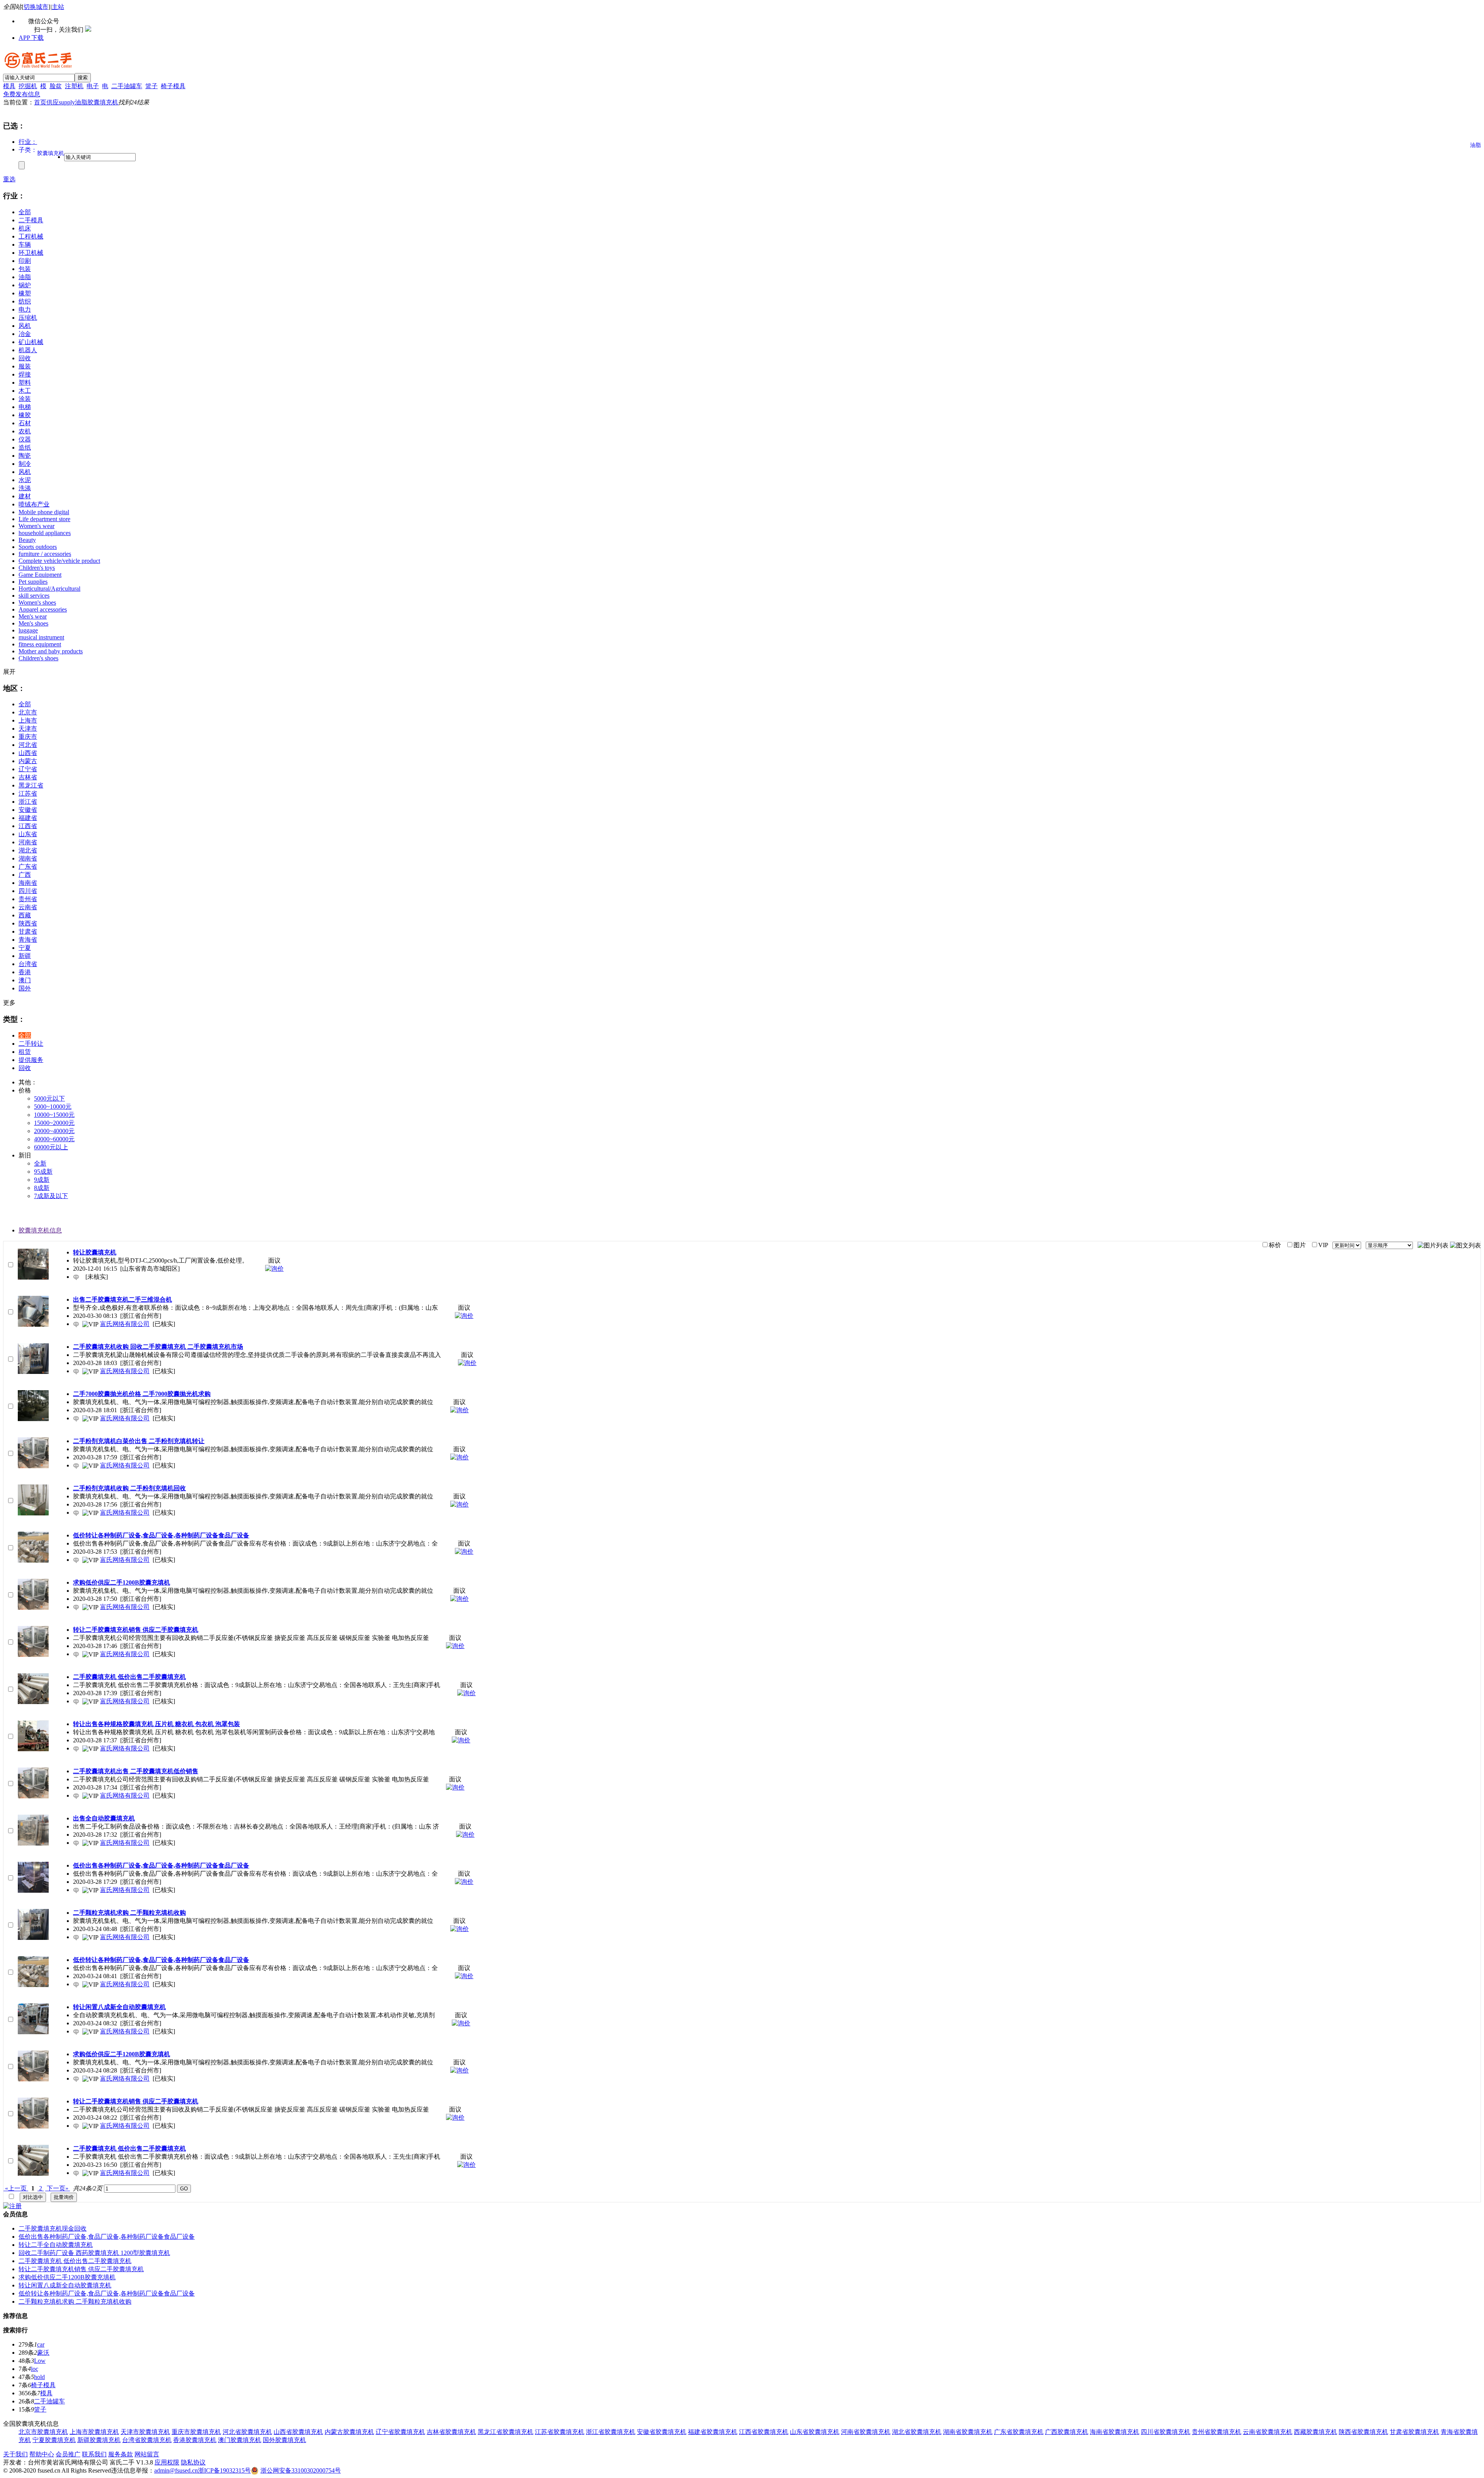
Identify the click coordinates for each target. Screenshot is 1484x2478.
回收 (25, 358)
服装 (25, 366)
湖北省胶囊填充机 (917, 2432)
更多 (9, 1003)
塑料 (25, 383)
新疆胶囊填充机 (99, 2440)
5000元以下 (49, 1098)
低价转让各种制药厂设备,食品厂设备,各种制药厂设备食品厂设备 (107, 2293)
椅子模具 (173, 86)
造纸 (25, 447)
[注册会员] (12, 2206)
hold (39, 2377)
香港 (25, 972)
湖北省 (28, 850)
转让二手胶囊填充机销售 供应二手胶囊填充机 (81, 2269)
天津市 (28, 729)
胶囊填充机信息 (40, 1230)
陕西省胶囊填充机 (1363, 2432)
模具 (9, 86)
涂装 (25, 399)
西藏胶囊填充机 (1316, 2432)
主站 (58, 7)
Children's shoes (38, 658)
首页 (40, 102)
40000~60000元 (54, 1139)
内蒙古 (28, 761)
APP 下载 (31, 38)
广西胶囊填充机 (1067, 2432)
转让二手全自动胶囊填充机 (56, 2245)
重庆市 (28, 737)
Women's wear (37, 526)
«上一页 (16, 2188)
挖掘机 (28, 86)
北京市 (28, 712)
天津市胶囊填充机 (145, 2432)
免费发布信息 (22, 94)
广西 (25, 875)
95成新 (43, 1172)
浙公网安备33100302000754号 (301, 2470)
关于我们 (15, 2454)
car (41, 2344)
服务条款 (121, 2454)
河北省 (28, 745)
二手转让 (31, 1044)
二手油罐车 (127, 86)
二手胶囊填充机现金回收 (53, 2228)
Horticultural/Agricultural (49, 589)
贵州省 (28, 899)
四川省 (28, 891)
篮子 (151, 86)
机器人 (28, 350)
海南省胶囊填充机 (1115, 2432)
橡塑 (25, 293)
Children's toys (37, 568)
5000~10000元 (53, 1107)
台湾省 (28, 964)
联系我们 (94, 2454)
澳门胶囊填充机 (240, 2440)
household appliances (45, 533)
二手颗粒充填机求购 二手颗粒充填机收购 (75, 2302)
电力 (25, 309)
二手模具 (31, 220)
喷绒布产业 (34, 504)
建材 (25, 496)
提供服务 (31, 1060)
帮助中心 (42, 2454)
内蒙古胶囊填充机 (349, 2432)
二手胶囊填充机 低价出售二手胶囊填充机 (75, 2261)
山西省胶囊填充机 (298, 2432)
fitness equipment (40, 644)
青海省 (28, 940)
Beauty (27, 540)
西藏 (25, 915)
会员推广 (68, 2454)
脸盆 (56, 86)
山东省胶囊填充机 (815, 2432)
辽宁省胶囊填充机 (400, 2432)
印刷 (25, 261)
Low (40, 2361)
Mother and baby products (51, 651)
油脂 (81, 102)
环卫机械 (31, 253)
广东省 (28, 867)
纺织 (25, 301)
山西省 (28, 753)
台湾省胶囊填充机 (147, 2440)
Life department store (44, 519)
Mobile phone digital (44, 512)
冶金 (25, 334)
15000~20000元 (54, 1123)
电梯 (25, 407)
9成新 (42, 1180)
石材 (25, 423)
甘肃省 (28, 931)
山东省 (28, 834)
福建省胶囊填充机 (713, 2432)
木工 (25, 391)
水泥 (25, 480)
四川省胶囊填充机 (1166, 2432)
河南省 (28, 842)
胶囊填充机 (103, 102)
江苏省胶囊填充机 (560, 2432)
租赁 (25, 1052)
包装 (25, 269)
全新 (40, 1163)
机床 (25, 228)
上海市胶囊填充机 (94, 2432)
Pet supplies (33, 582)
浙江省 (28, 802)
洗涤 (25, 488)
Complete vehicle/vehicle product (59, 561)
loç (35, 2369)
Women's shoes (37, 602)
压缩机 (28, 318)
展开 (9, 672)
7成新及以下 (51, 1196)
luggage (28, 630)
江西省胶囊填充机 (764, 2432)
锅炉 (25, 285)
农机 (25, 431)
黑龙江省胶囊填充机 (505, 2432)
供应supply (61, 102)
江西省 (28, 826)
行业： (28, 142)
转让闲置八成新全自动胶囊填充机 (65, 2285)
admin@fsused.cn (176, 2470)
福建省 (28, 818)
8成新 (42, 1188)
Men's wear (33, 616)
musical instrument (41, 637)
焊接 (25, 374)
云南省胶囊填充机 (1268, 2432)
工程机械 (31, 236)
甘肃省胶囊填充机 (1414, 2432)
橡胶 (25, 415)
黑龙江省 (31, 785)
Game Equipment (40, 575)
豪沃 (43, 2353)
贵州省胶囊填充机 (1217, 2432)
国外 (25, 988)
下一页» (58, 2188)
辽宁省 (28, 769)
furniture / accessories (45, 554)
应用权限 (167, 2462)
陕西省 (28, 923)
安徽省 (28, 810)
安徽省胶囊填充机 (662, 2432)
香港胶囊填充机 (195, 2440)
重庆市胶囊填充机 (196, 2432)
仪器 (25, 439)
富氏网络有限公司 (125, 1324)
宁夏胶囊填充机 (54, 2440)
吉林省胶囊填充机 (451, 2432)
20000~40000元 (54, 1131)
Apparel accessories (43, 609)
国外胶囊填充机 (284, 2440)
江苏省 (28, 793)
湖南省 (28, 858)
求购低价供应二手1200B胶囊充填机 (67, 2277)
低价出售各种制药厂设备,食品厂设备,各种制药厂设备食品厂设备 (107, 2237)
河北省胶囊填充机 (247, 2432)
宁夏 (25, 948)
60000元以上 (51, 1147)
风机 (25, 326)
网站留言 (147, 2454)
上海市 (28, 720)
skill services (34, 596)
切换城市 (36, 7)
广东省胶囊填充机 (1019, 2432)
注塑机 (74, 86)
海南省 (28, 883)
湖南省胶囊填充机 (968, 2432)
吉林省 (28, 777)
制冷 (25, 464)
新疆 (25, 956)
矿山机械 (31, 342)
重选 (9, 179)
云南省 (28, 907)
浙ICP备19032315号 (224, 2470)
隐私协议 (193, 2462)
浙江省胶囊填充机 (611, 2432)
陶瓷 (25, 456)
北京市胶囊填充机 (43, 2432)
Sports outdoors (38, 547)
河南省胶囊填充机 (866, 2432)
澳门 (25, 980)
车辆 (25, 245)
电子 (93, 86)
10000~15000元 (54, 1115)
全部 (25, 212)
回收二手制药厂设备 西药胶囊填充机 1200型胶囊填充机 (94, 2253)
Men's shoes (33, 623)
